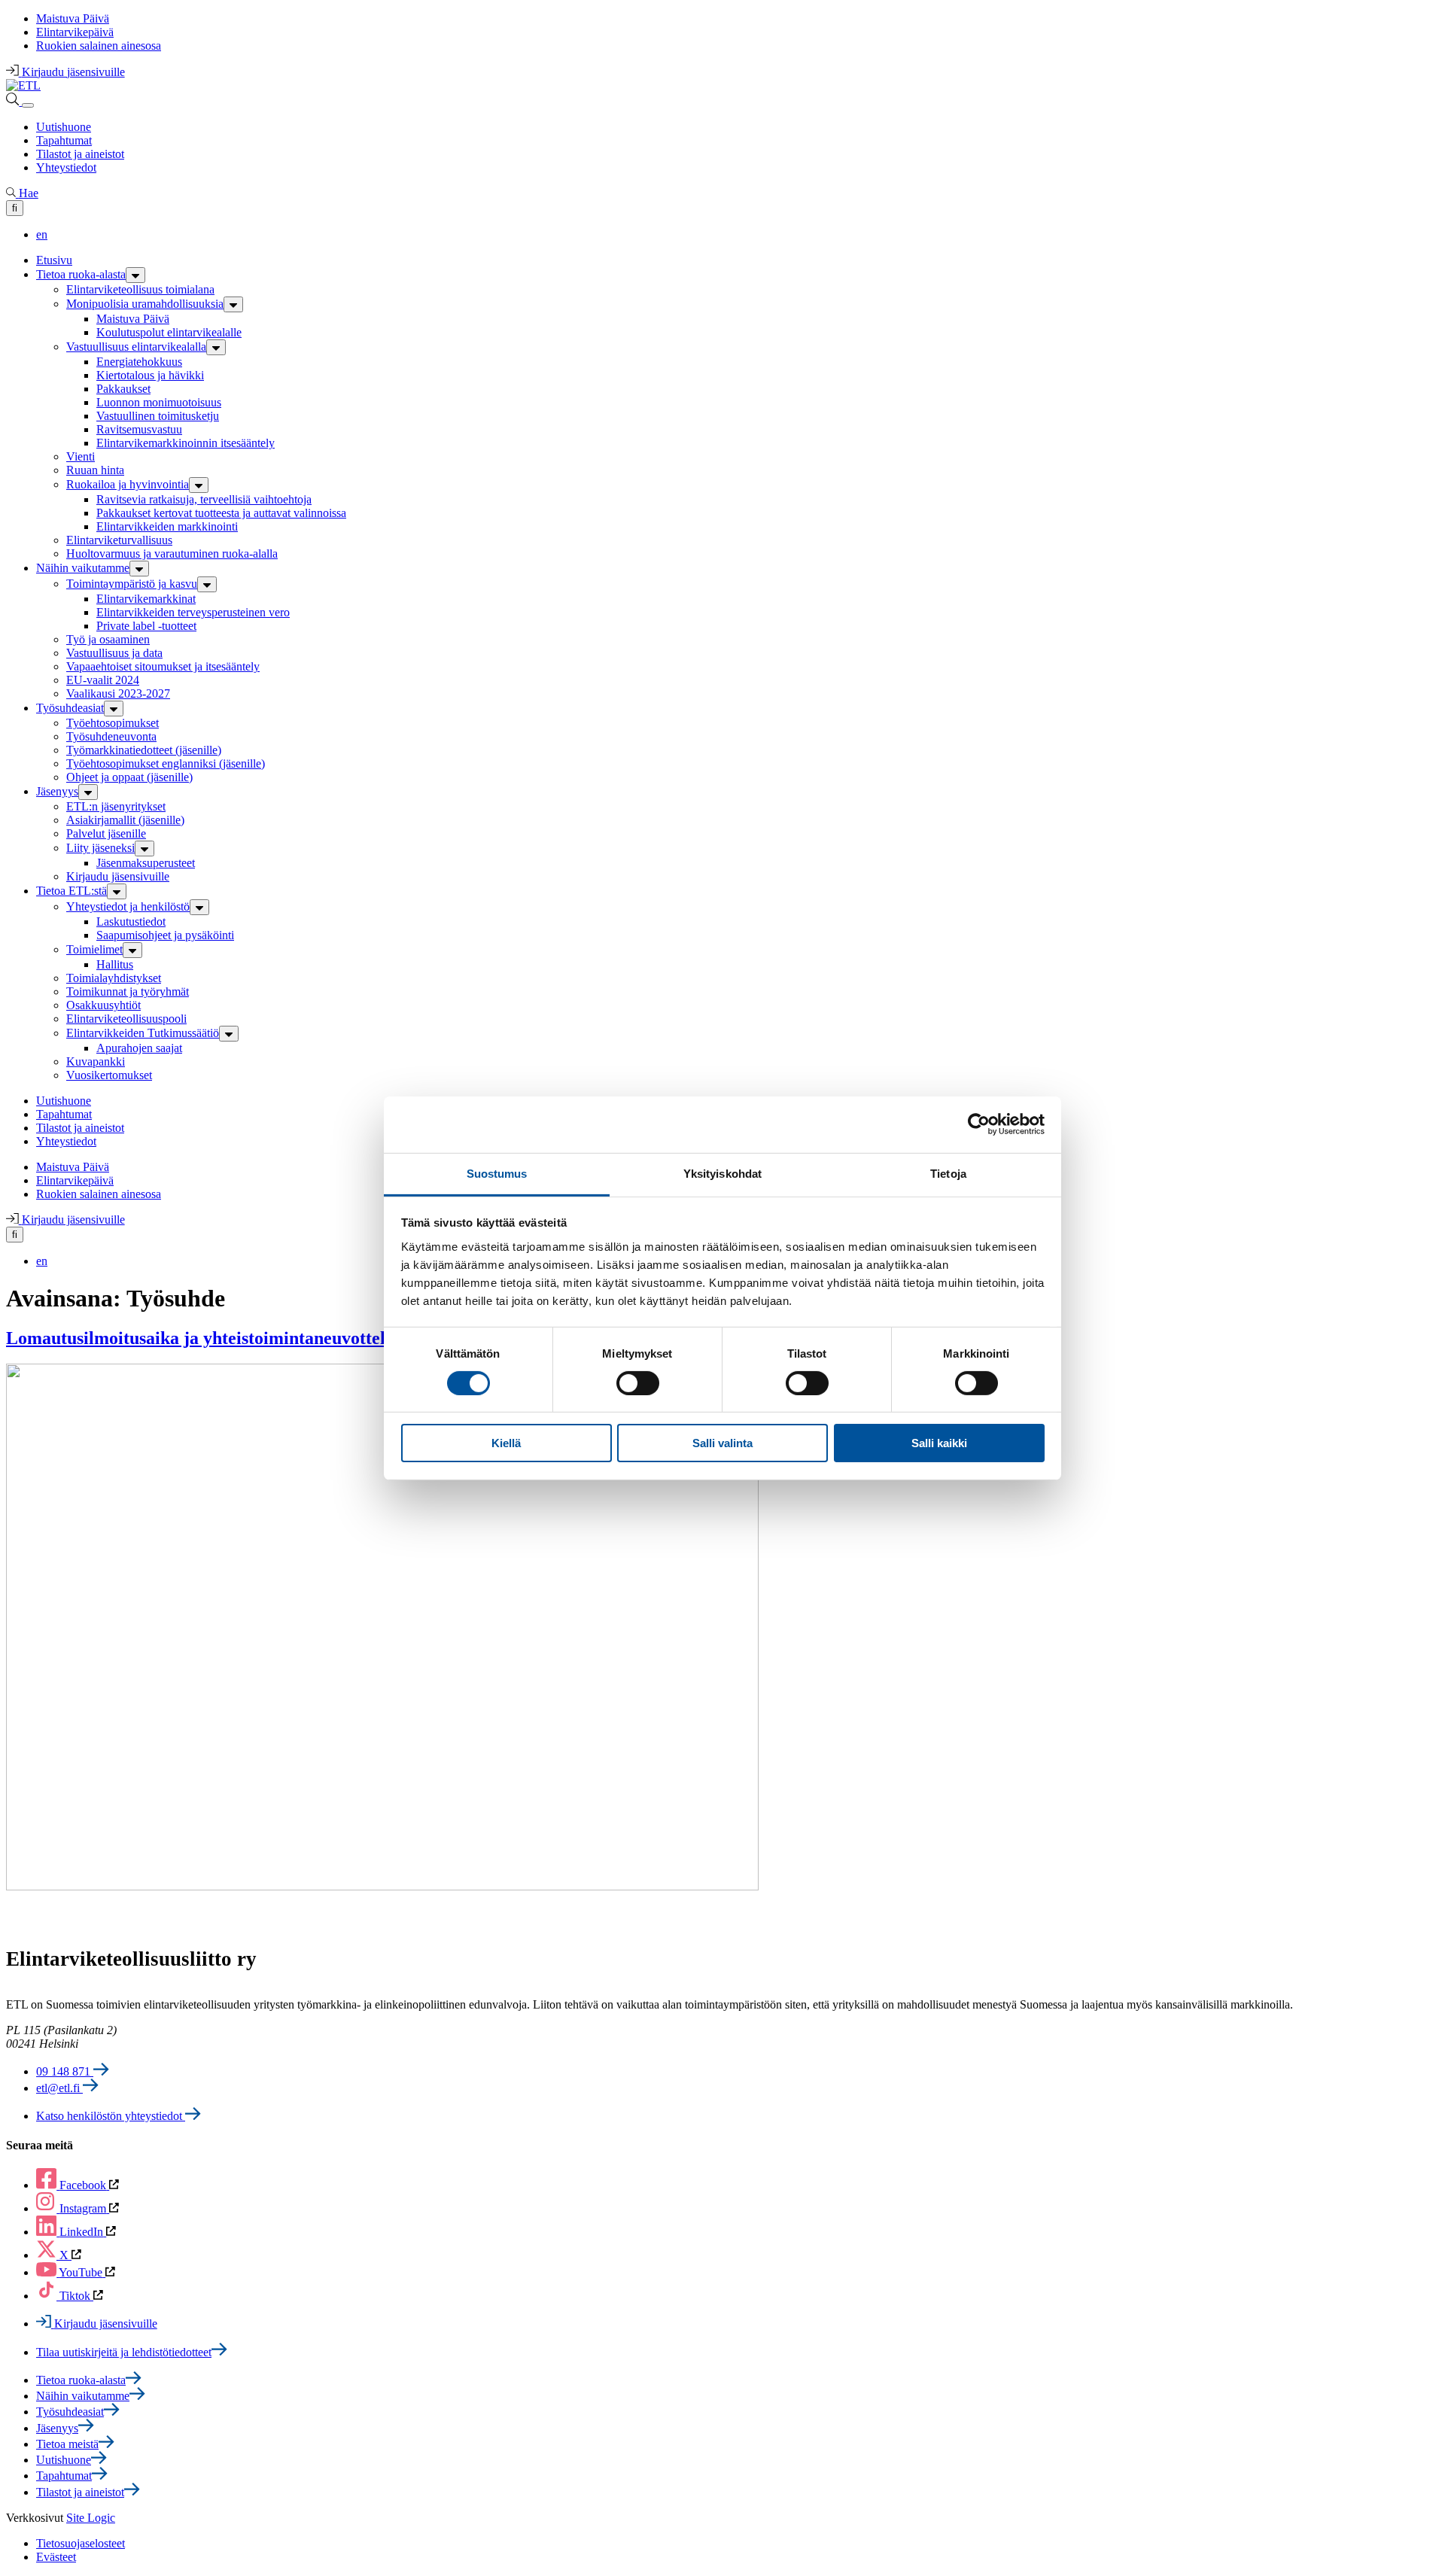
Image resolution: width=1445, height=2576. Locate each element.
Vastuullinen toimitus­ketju (158, 416)
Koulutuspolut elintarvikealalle (169, 332)
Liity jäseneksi (100, 848)
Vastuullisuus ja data (114, 653)
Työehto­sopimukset (113, 723)
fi (15, 208)
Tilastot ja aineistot (80, 154)
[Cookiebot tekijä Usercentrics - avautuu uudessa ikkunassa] (979, 1124)
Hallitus (115, 964)
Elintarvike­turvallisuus (119, 540)
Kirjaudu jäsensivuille (118, 876)
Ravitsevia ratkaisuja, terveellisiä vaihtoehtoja (204, 499)
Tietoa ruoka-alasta (81, 274)
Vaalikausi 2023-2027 (118, 693)
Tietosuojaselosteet (81, 2543)
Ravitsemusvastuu (139, 429)
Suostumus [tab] (497, 1173)
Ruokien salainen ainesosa (99, 46)
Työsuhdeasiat (70, 708)
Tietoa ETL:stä (71, 891)
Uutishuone (64, 127)
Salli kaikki (939, 1443)
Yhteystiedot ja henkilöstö (128, 906)
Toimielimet (94, 949)
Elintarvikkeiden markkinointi (167, 526)
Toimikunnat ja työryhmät (128, 991)
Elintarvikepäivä (75, 32)
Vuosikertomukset (109, 1075)
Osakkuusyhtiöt (103, 1005)
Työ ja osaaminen (108, 639)
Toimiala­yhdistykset (114, 978)
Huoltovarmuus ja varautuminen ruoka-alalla (172, 554)
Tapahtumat (64, 140)
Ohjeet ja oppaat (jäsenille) (129, 777)
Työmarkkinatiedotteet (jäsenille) (144, 750)
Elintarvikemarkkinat (146, 599)
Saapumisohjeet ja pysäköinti (165, 935)
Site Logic (91, 2518)
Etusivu (54, 260)
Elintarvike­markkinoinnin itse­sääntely (186, 443)
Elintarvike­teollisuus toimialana (140, 289)
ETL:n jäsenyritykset (116, 806)
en (42, 234)
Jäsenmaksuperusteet (146, 863)
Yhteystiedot (66, 167)
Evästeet (56, 2557)
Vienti (81, 456)
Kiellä (506, 1443)
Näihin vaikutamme (83, 568)
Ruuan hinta (95, 470)
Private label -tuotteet (146, 626)
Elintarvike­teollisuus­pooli (126, 1019)
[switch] (638, 1383)
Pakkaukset (123, 389)
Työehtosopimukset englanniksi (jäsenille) (166, 763)
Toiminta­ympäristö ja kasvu (132, 584)
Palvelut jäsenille (106, 833)
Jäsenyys (57, 791)
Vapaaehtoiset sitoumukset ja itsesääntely (163, 666)
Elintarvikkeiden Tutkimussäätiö (143, 1033)
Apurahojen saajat (139, 1048)
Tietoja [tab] (948, 1173)
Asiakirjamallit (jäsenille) (125, 820)
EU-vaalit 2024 (103, 680)
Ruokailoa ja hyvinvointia (128, 484)
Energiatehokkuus (139, 362)
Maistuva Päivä (73, 18)
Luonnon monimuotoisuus (159, 402)
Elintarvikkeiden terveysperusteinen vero (193, 612)
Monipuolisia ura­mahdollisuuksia (145, 304)
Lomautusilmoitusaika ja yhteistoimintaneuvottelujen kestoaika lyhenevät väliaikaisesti (343, 1338)
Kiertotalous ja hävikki (150, 375)
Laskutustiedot (131, 922)
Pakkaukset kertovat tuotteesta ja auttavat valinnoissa (221, 513)
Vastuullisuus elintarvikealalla (136, 347)
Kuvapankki (96, 1061)
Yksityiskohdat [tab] (722, 1173)
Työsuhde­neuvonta (111, 736)
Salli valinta (722, 1443)
